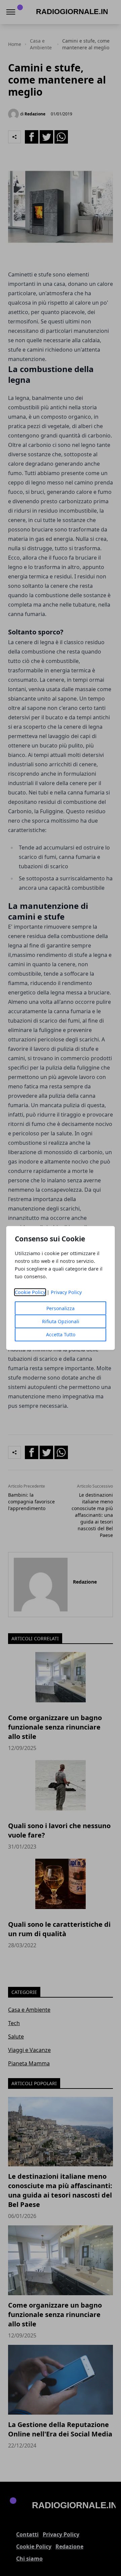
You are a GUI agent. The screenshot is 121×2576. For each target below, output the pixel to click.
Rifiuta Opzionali (61, 1321)
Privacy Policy (66, 1292)
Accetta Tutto (61, 1334)
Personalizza (61, 1308)
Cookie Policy (30, 1292)
